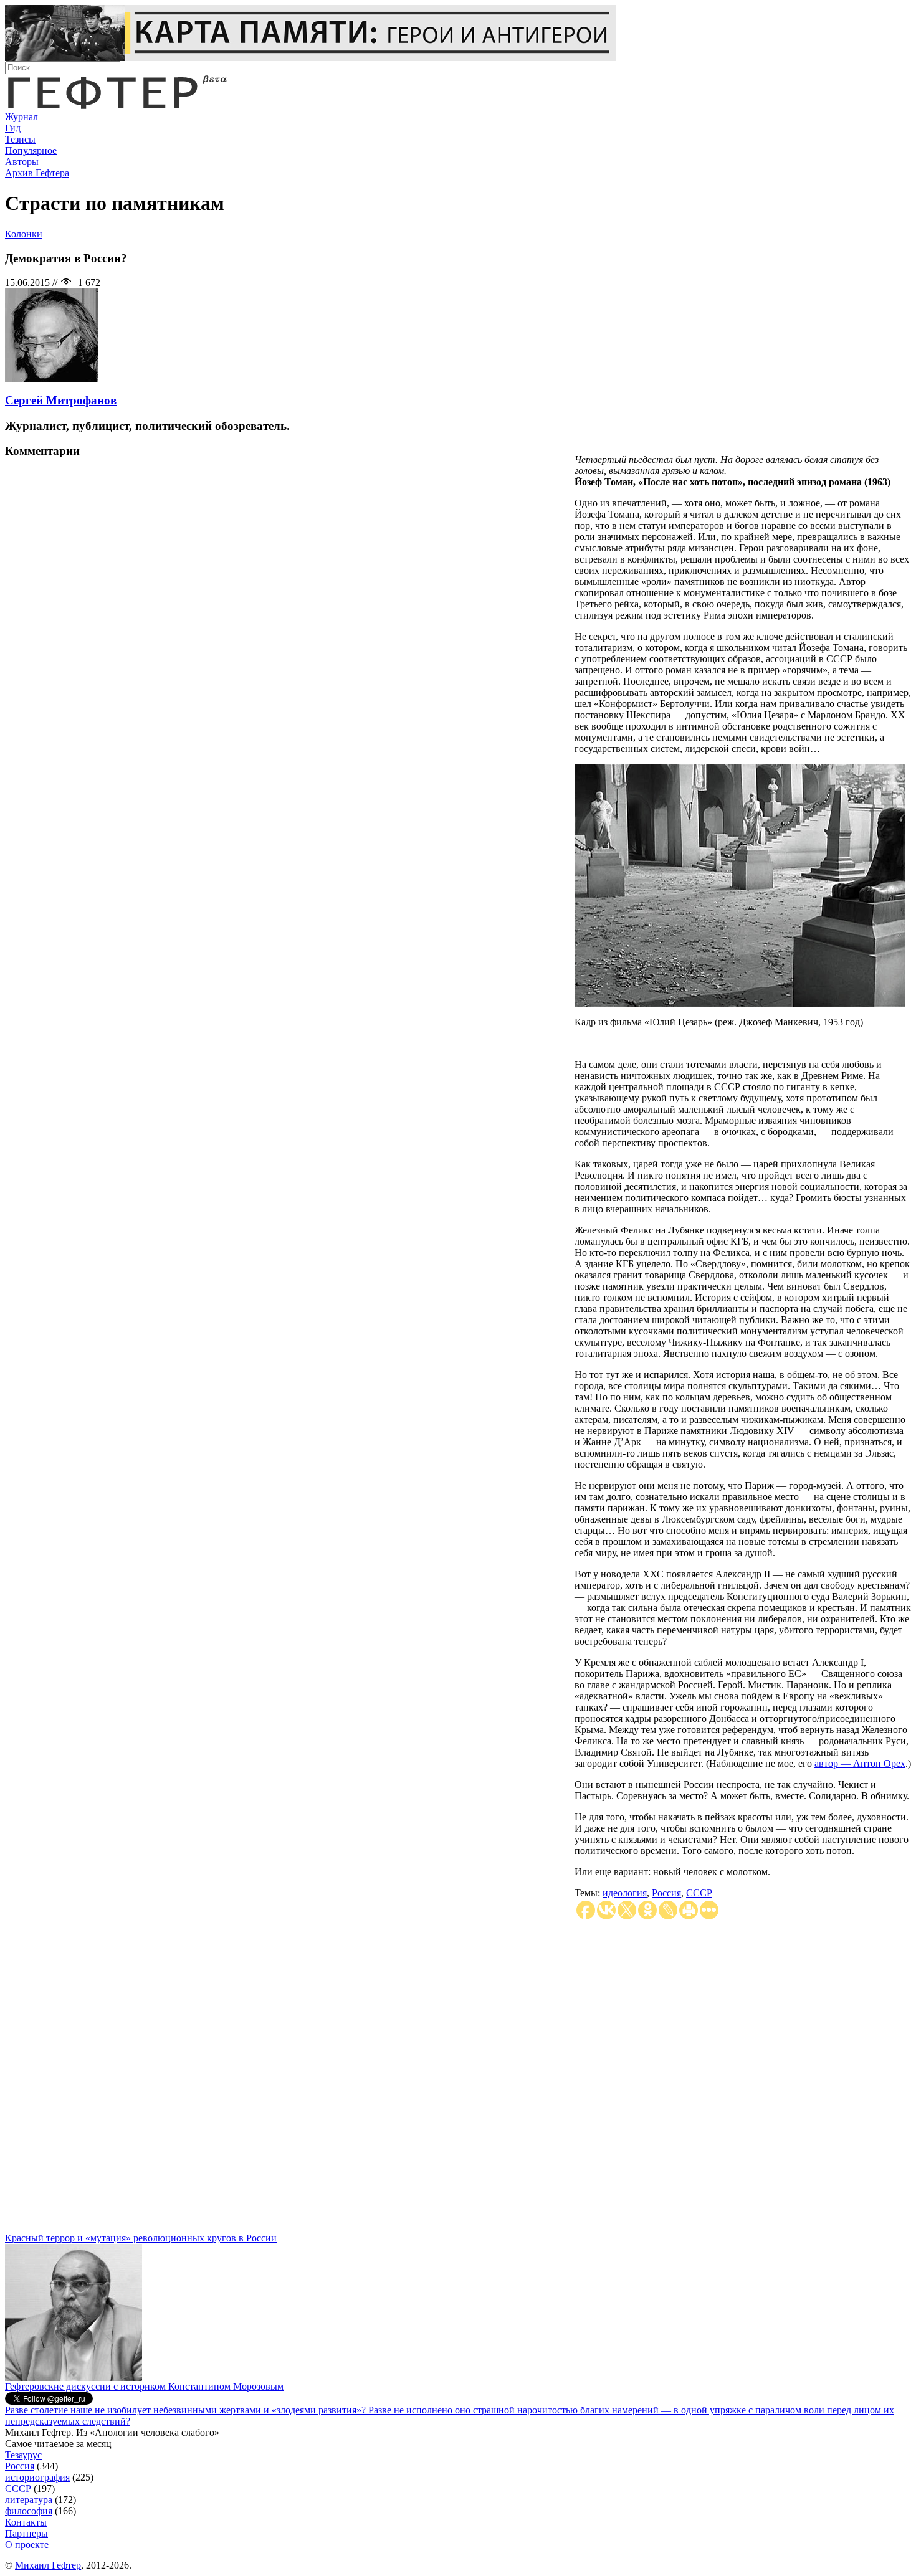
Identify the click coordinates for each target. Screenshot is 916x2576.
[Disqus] (458, 2077)
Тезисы (20, 139)
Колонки (24, 234)
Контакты (26, 2522)
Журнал (21, 117)
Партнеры (26, 2533)
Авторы (22, 162)
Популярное (31, 150)
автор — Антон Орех (860, 1763)
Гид (13, 128)
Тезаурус (23, 2455)
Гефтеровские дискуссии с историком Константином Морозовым (144, 2386)
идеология (625, 1893)
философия (29, 2511)
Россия (666, 1893)
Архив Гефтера (37, 173)
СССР (699, 1893)
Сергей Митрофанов (61, 400)
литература (29, 2500)
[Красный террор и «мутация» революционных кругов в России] (74, 2378)
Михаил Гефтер (48, 2565)
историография (37, 2477)
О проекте (27, 2545)
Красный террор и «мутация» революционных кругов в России (141, 2238)
